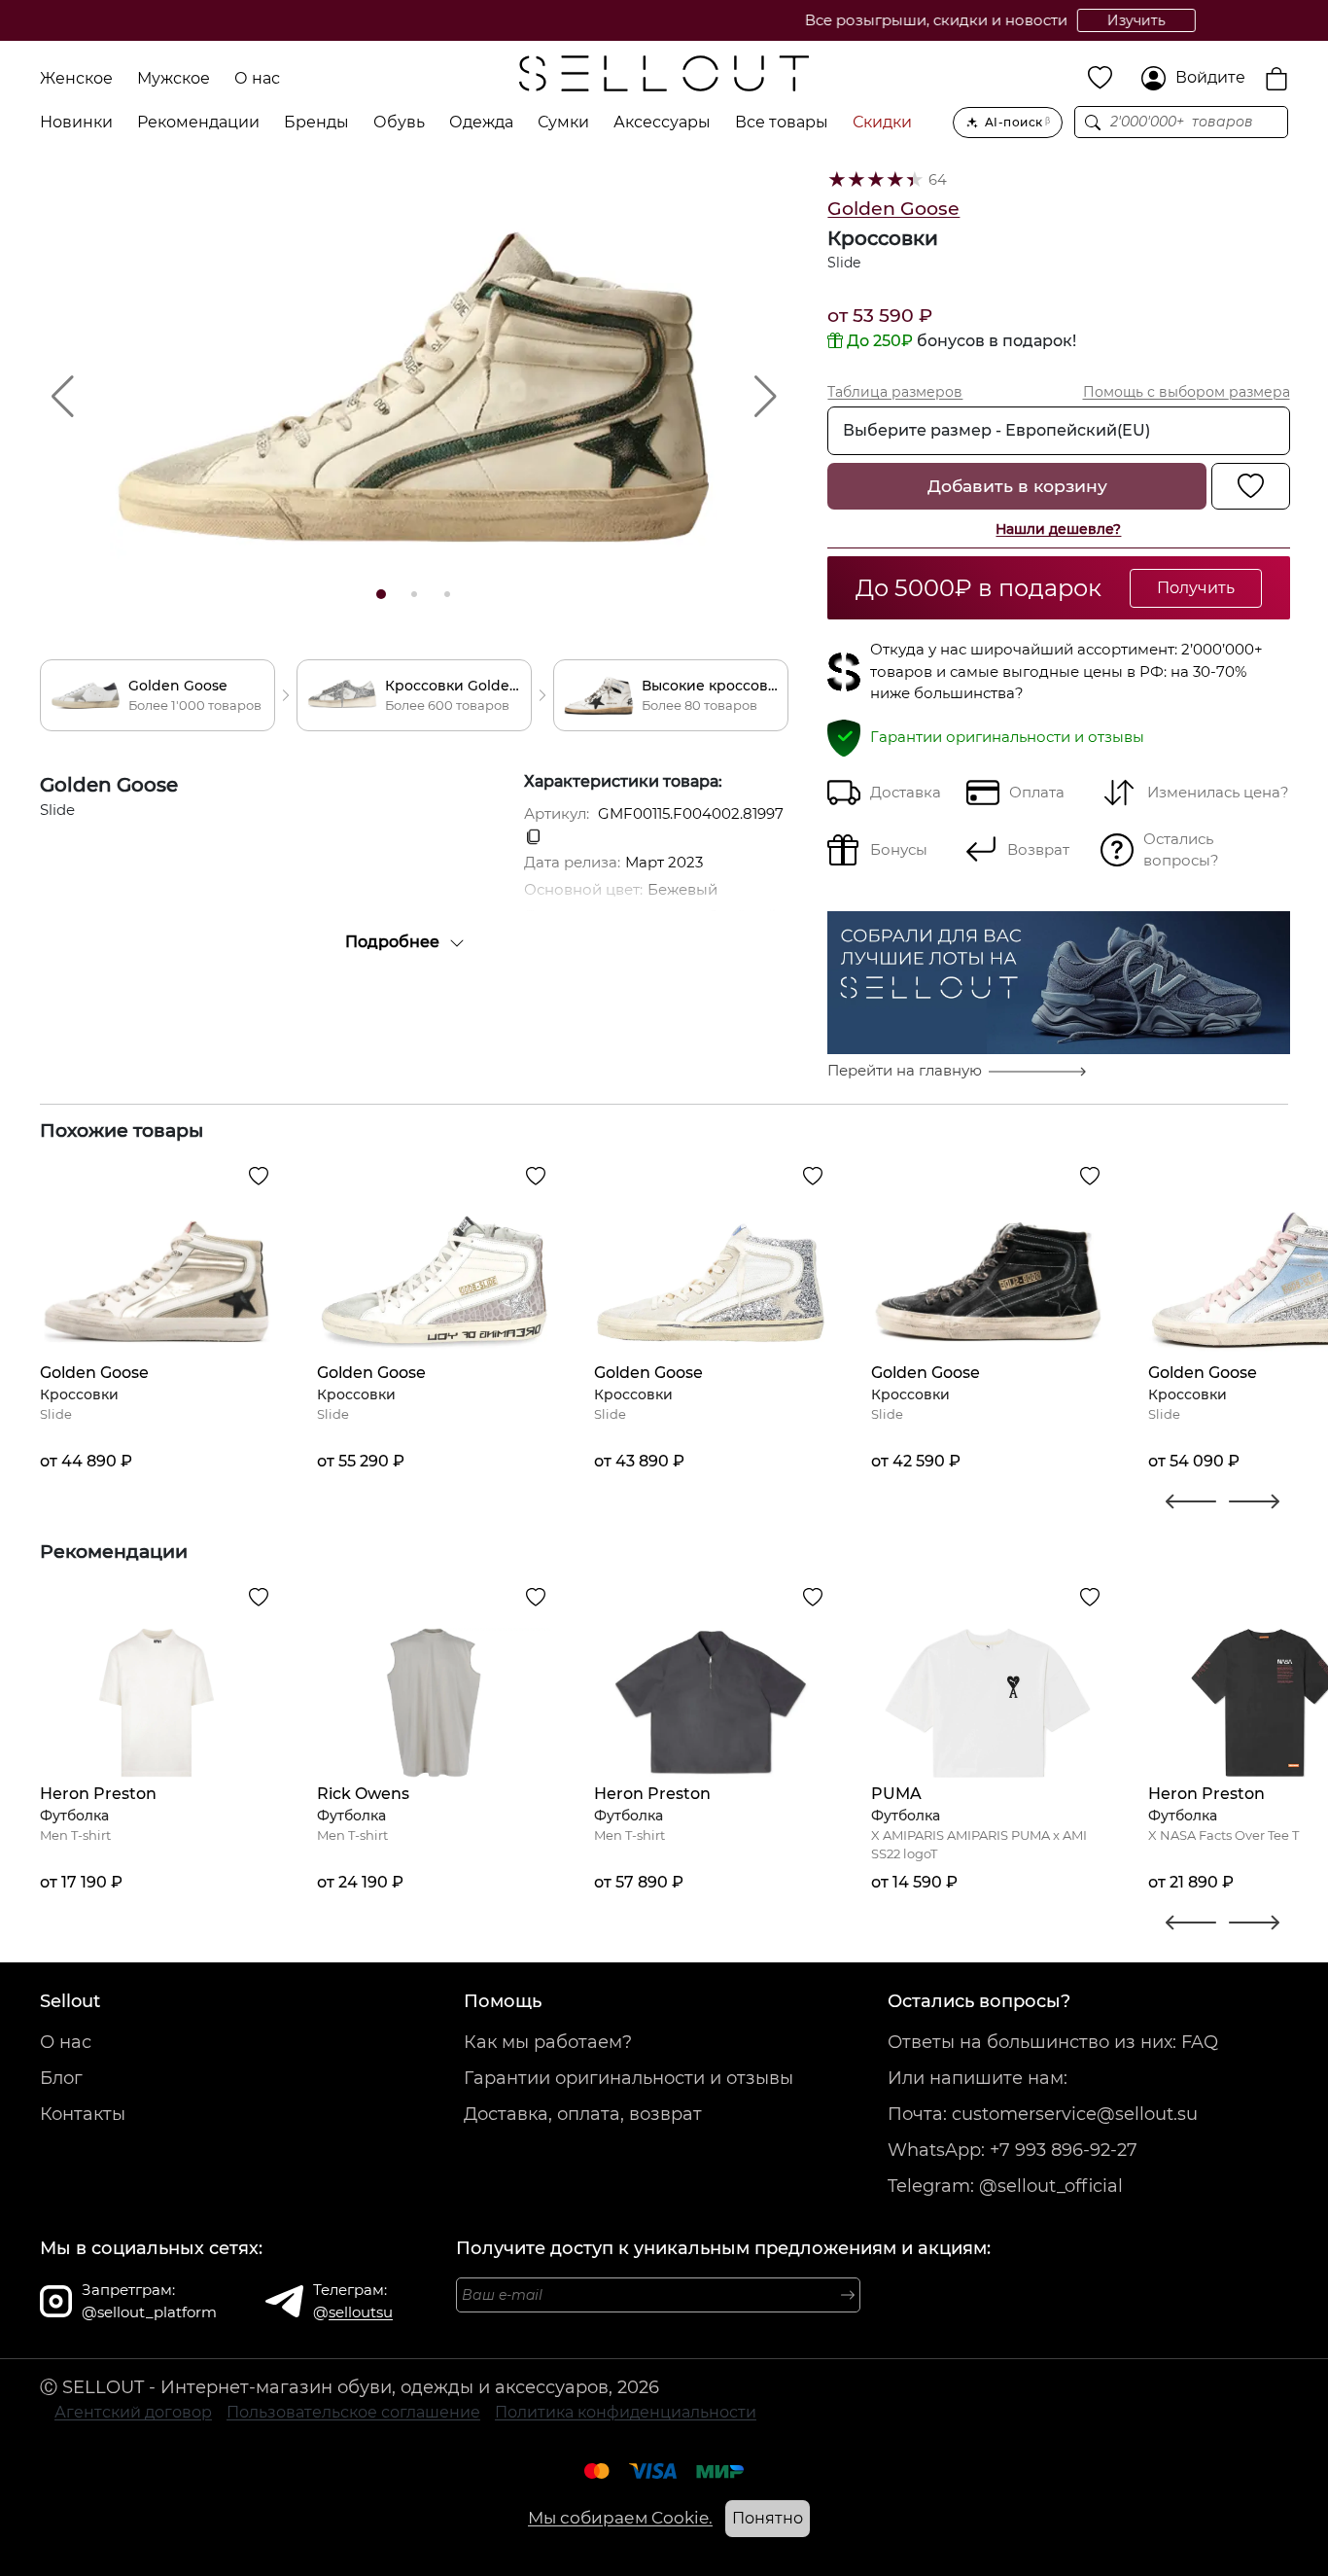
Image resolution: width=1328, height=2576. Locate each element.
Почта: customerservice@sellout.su (1043, 2114)
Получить (1196, 588)
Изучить (800, 20)
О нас (257, 78)
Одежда (481, 122)
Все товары (782, 122)
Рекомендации (198, 122)
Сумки (563, 122)
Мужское (174, 78)
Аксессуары (662, 122)
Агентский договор (133, 2412)
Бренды (316, 122)
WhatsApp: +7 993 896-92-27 (1013, 2150)
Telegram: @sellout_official (1005, 2186)
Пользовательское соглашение (353, 2412)
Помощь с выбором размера (1187, 392)
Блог (61, 2078)
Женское (76, 78)
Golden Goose (893, 209)
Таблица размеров (895, 392)
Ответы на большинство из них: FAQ (1053, 2042)
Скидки (882, 122)
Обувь (399, 122)
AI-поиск (1017, 122)
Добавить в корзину (1017, 486)
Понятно (768, 2518)
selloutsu (361, 2312)
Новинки (76, 122)
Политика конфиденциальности (626, 2412)
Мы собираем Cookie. (620, 2518)
